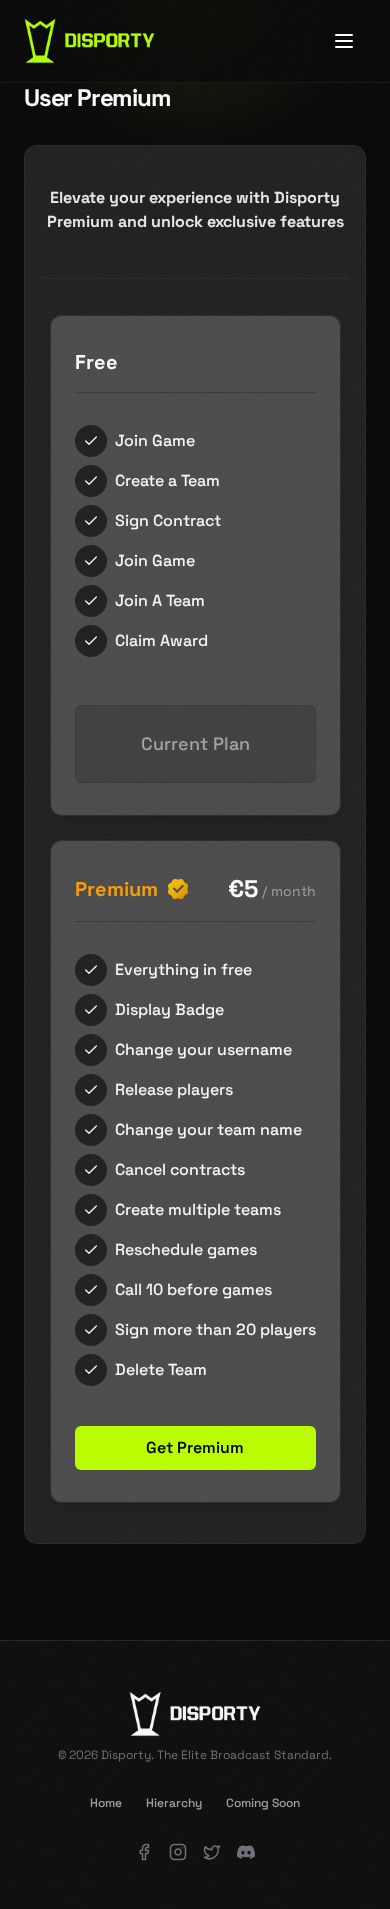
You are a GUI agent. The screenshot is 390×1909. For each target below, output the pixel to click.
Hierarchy (174, 1803)
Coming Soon (263, 1803)
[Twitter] (212, 1852)
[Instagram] (178, 1852)
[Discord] (246, 1852)
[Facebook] (144, 1852)
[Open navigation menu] (344, 41)
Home (106, 1803)
